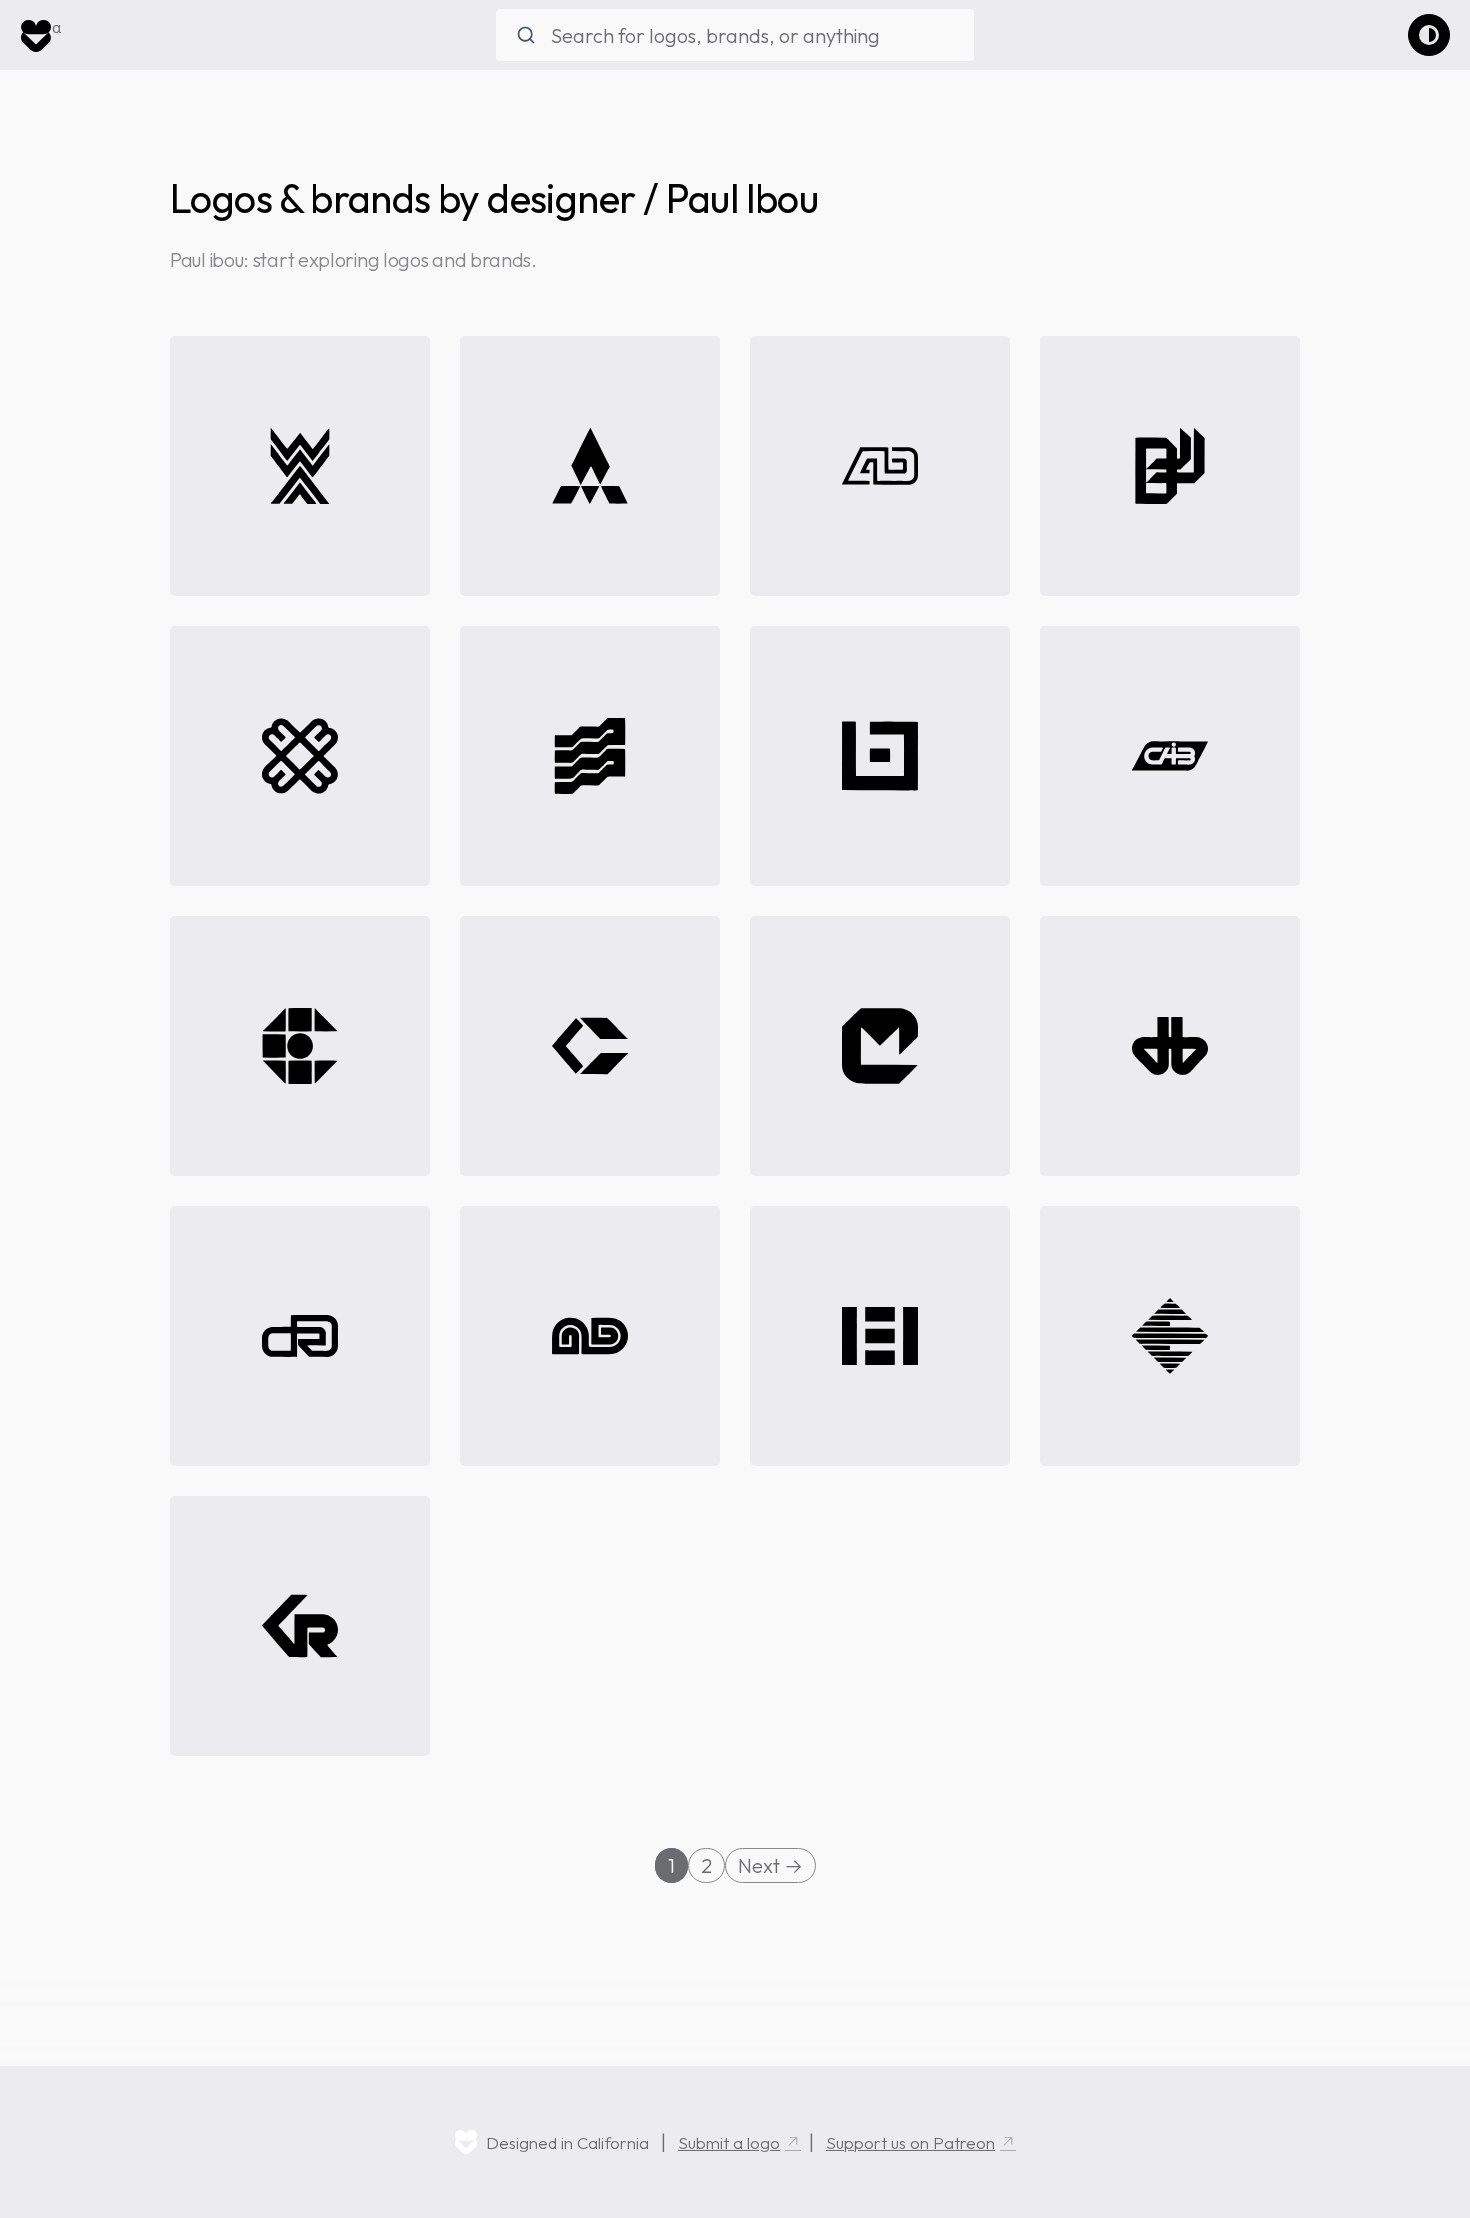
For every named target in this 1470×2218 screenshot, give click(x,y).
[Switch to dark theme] (1429, 35)
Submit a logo (729, 2142)
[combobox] (735, 35)
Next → (770, 1865)
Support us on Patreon (910, 2142)
